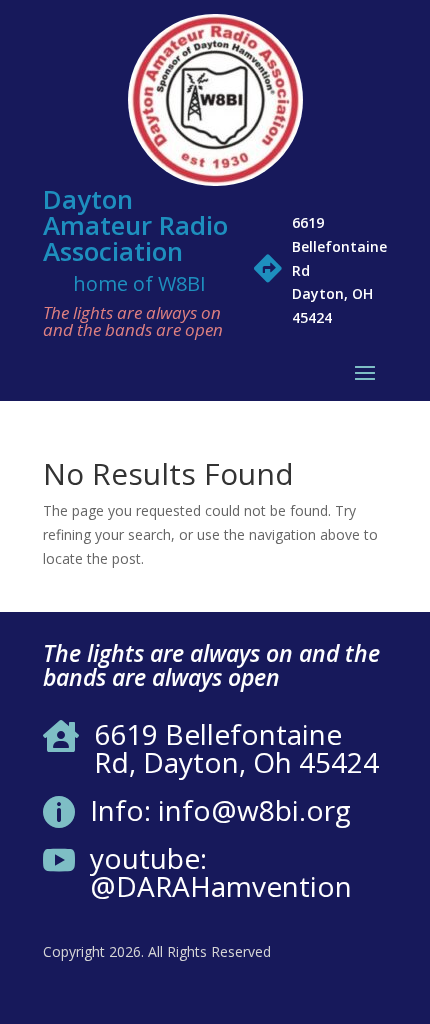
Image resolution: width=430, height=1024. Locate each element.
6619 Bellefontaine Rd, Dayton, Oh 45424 (236, 748)
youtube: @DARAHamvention (221, 872)
